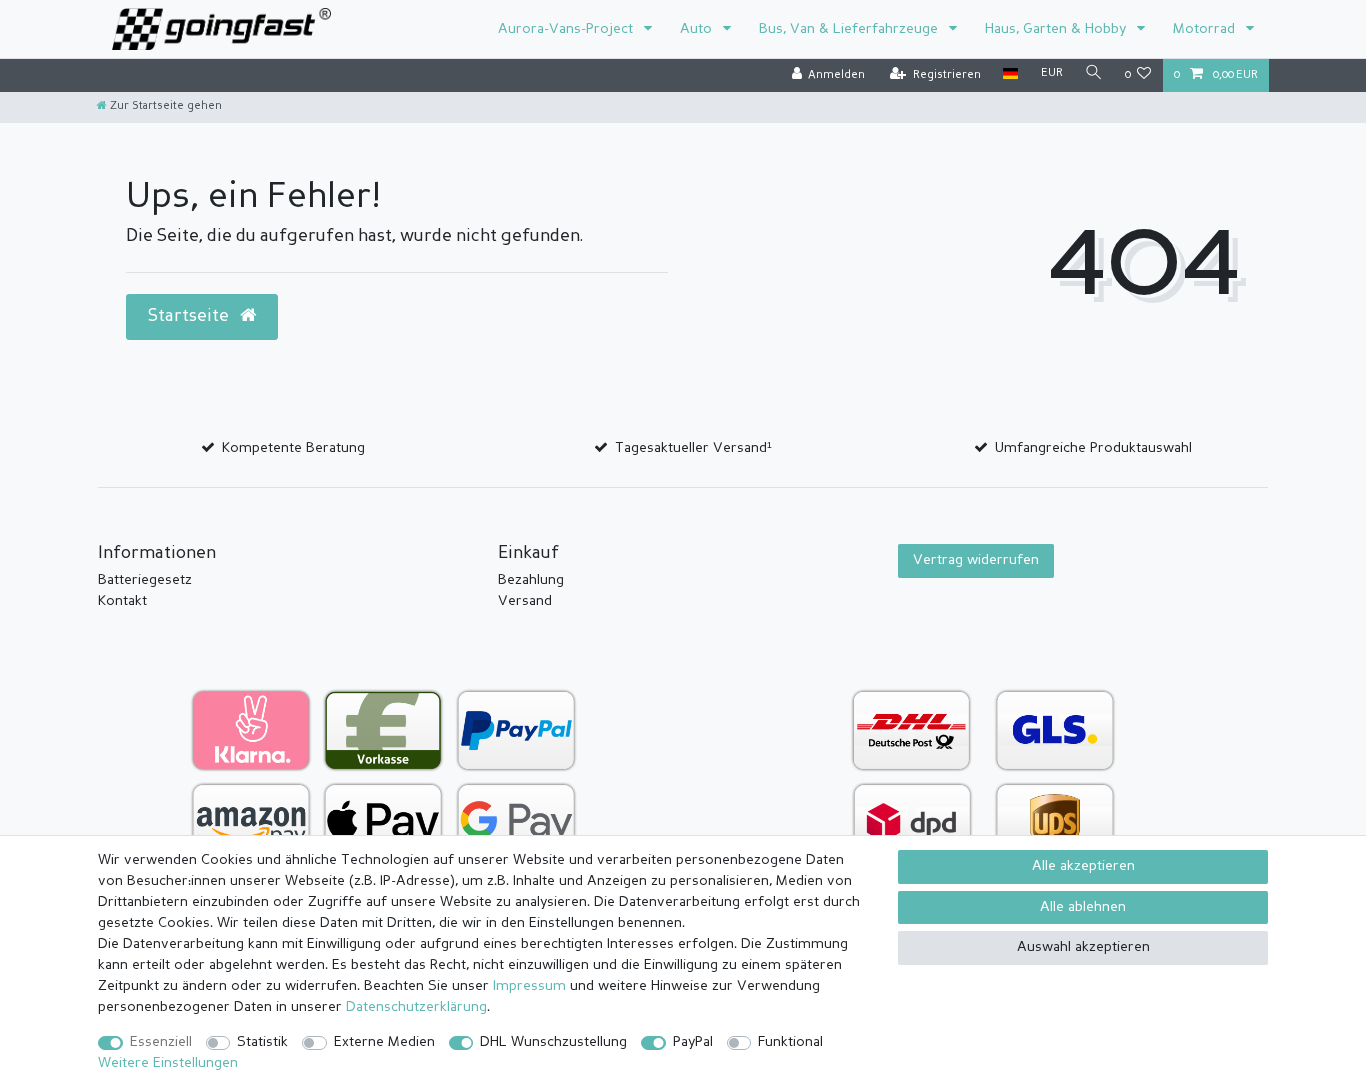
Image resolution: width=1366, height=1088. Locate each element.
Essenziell (161, 1042)
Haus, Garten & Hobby (1057, 29)
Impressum (529, 986)
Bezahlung (531, 580)
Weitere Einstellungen (168, 1063)
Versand (525, 601)
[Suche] (1094, 74)
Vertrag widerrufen (976, 560)
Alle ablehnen (1083, 907)
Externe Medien (384, 1042)
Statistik (262, 1042)
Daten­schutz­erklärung (416, 1007)
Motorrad (1206, 29)
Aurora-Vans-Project (567, 29)
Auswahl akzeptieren (1083, 947)
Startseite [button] (190, 316)
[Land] (1010, 74)
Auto (698, 29)
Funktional (790, 1042)
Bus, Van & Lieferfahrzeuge (850, 29)
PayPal (693, 1042)
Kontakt (122, 601)
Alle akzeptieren (1083, 866)
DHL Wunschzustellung (553, 1042)
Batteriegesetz (145, 580)
